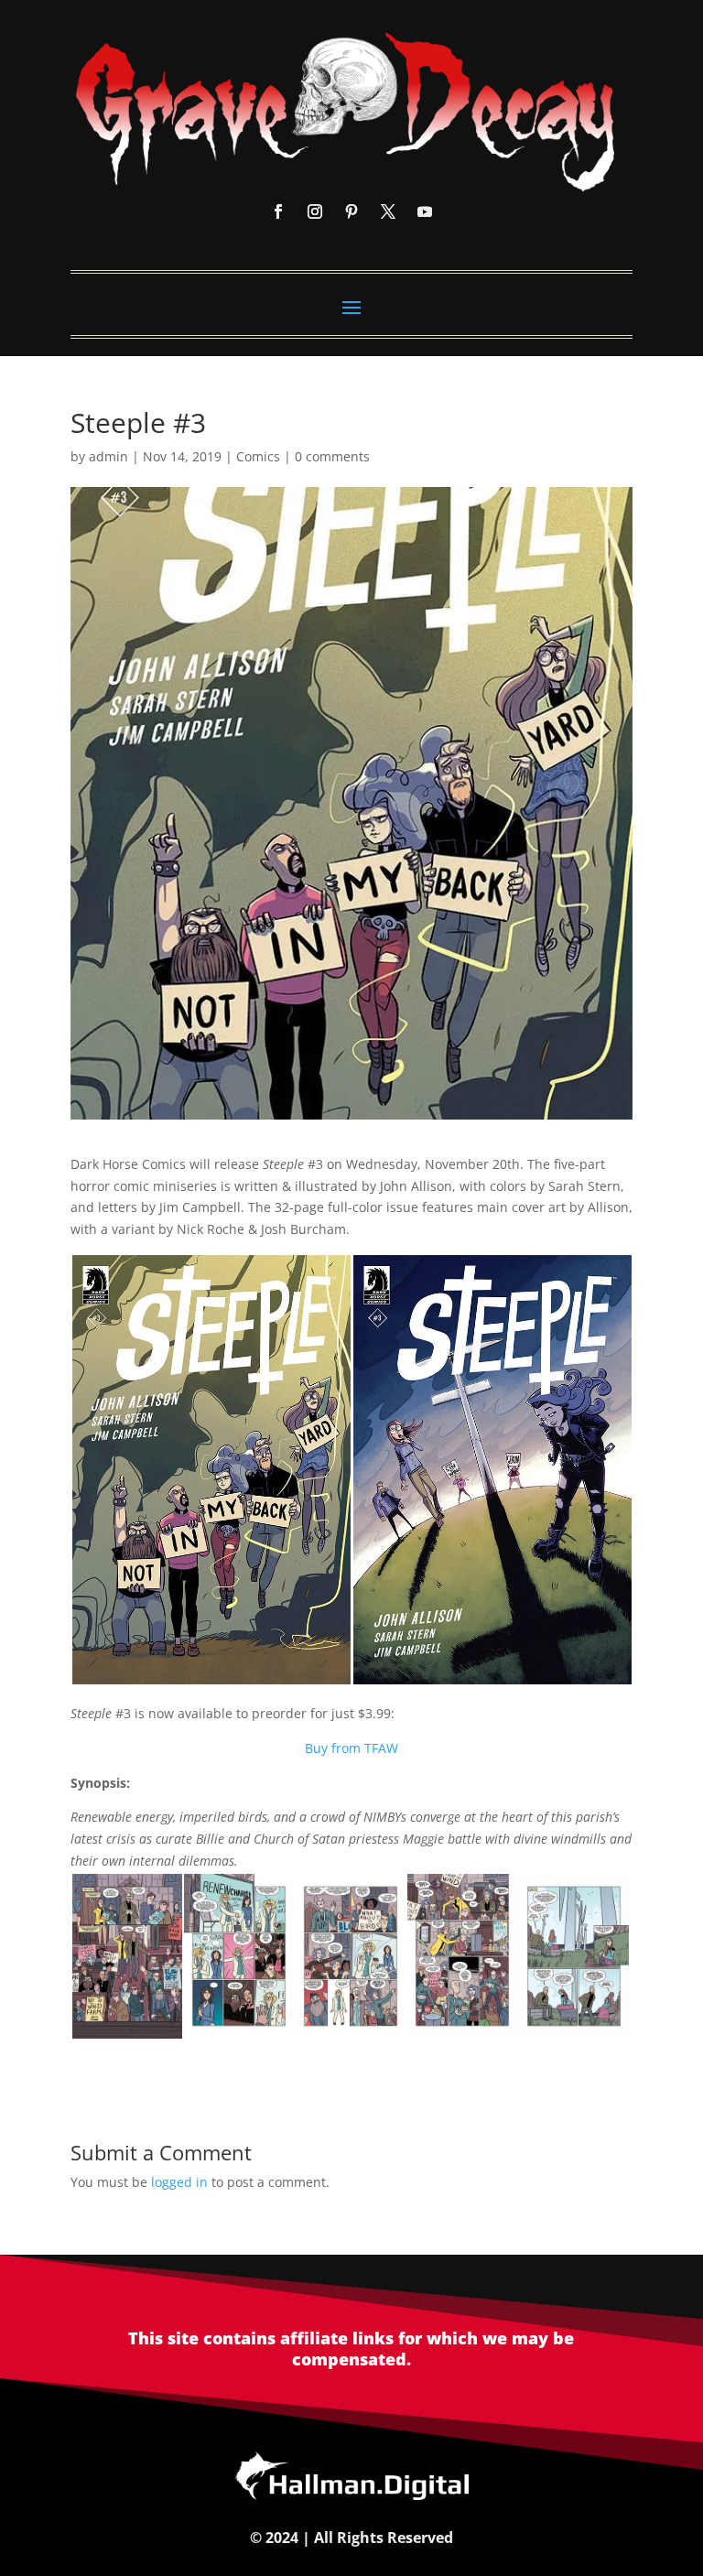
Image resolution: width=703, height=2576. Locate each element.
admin (108, 456)
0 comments (332, 456)
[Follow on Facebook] (278, 211)
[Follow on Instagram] (315, 211)
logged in (179, 2182)
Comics (258, 456)
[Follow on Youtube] (425, 211)
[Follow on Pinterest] (351, 211)
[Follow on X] (388, 211)
